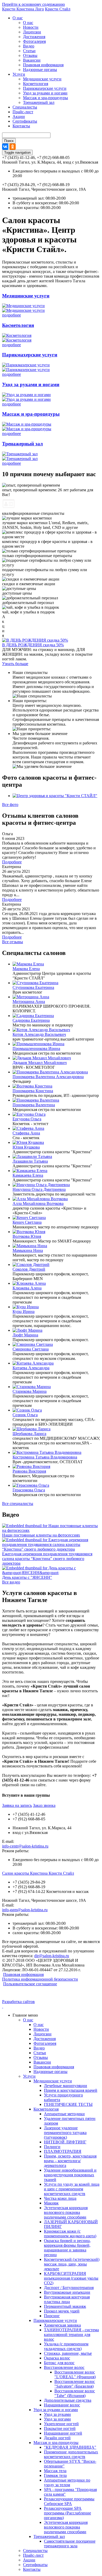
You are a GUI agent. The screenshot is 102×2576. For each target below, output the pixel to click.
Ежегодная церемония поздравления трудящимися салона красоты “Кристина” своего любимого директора (47, 1559)
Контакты (21, 126)
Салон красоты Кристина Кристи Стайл (38, 1873)
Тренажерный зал (39, 102)
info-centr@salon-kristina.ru (25, 1846)
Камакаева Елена (28, 1175)
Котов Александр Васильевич (39, 1034)
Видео (29, 46)
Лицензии (32, 32)
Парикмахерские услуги (45, 88)
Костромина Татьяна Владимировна (45, 1457)
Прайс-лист (23, 112)
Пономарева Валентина (34, 1105)
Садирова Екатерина (31, 1020)
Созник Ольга (25, 1415)
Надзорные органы (40, 70)
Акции (19, 116)
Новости (31, 27)
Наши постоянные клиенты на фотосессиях (41, 1535)
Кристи (9, 9)
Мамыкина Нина (28, 1250)
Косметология (36, 84)
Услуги (19, 74)
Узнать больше (15, 664)
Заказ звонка (44, 1805)
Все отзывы (13, 942)
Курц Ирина (24, 1311)
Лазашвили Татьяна (30, 1161)
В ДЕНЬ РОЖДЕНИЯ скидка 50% (33, 645)
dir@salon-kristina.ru (52, 1956)
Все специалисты (18, 1504)
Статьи (29, 51)
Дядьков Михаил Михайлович (40, 1063)
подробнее (12, 315)
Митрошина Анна (29, 1002)
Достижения (34, 37)
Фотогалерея (34, 41)
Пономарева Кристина (33, 1091)
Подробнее (12, 862)
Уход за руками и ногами (45, 93)
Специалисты (25, 107)
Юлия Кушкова (26, 1147)
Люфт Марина (25, 1335)
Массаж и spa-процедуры (46, 98)
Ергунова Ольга (27, 1119)
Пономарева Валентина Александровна (48, 1077)
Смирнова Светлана (31, 1349)
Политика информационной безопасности (40, 1979)
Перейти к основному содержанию (33, 4)
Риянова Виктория (29, 1471)
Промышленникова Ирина (36, 1048)
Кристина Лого (30, 9)
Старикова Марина (30, 1391)
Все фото (10, 805)
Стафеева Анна (26, 1133)
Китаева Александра (31, 1368)
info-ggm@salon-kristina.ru (25, 1910)
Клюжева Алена (27, 1288)
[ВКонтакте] (5, 147)
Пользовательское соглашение (30, 1984)
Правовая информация (43, 65)
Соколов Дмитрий (29, 1269)
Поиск (9, 141)
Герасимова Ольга (29, 1490)
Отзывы (30, 55)
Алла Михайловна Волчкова (38, 1203)
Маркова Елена (26, 969)
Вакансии (32, 60)
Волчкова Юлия (27, 1236)
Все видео (11, 1582)
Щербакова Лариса (29, 1434)
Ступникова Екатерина (33, 987)
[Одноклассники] (13, 147)
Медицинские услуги (42, 79)
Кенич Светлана (27, 1222)
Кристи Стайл (58, 9)
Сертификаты (25, 121)
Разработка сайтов (18, 2002)
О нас (18, 18)
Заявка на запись (17, 1805)
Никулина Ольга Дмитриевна (39, 1189)
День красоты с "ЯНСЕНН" (27, 1577)
